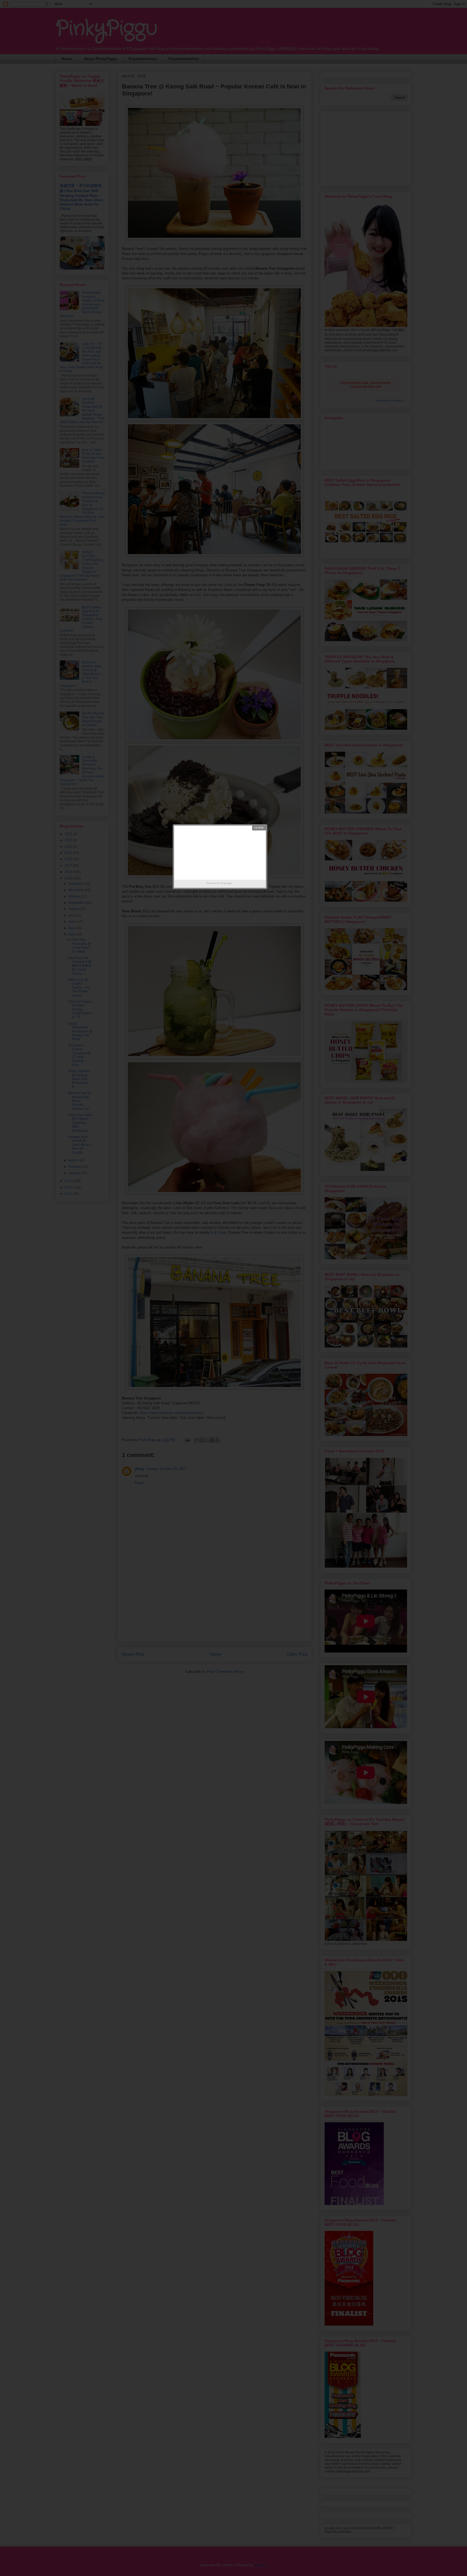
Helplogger (226, 883)
